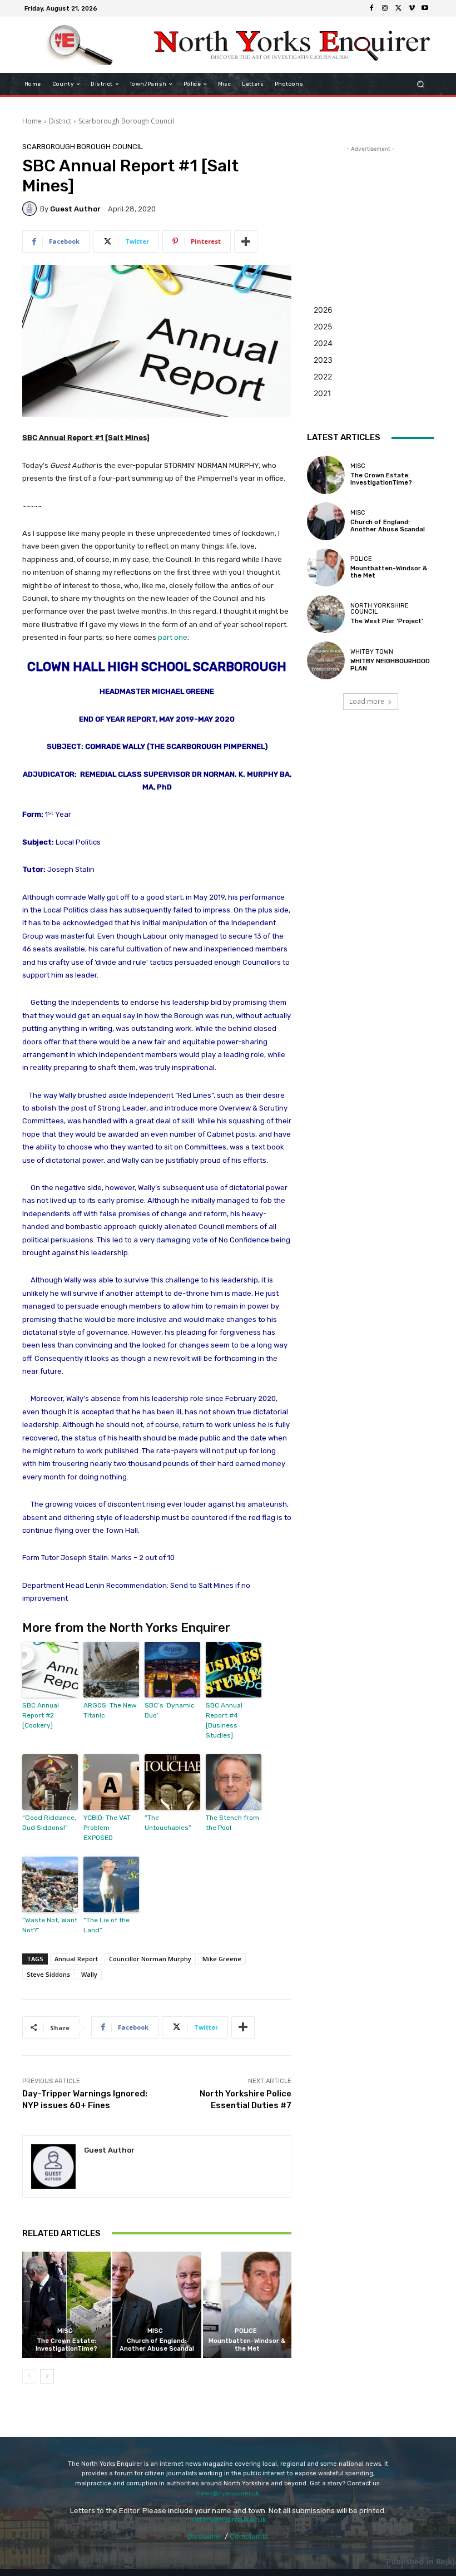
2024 (323, 343)
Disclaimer (205, 2536)
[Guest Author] (31, 209)
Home (32, 121)
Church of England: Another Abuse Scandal (157, 2345)
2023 (323, 360)
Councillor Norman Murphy (150, 1959)
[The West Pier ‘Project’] (326, 614)
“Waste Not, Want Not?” (50, 1925)
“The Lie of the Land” (106, 1925)
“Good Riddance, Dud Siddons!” (49, 1823)
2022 (323, 376)
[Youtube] (425, 8)
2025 (323, 326)
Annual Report (76, 1959)
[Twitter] (398, 8)
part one (173, 637)
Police (246, 2331)
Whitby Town (372, 652)
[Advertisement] (370, 210)
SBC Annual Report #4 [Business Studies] (224, 1720)
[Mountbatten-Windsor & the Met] (247, 2305)
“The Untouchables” (168, 1823)
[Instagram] (385, 8)
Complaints (249, 2536)
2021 (323, 393)
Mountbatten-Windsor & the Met (247, 2345)
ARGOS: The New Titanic (110, 1710)
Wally (89, 1974)
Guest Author (75, 209)
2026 (323, 310)
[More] (246, 241)
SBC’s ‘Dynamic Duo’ (170, 1710)
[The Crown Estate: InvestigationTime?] (66, 2305)
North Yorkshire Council (380, 609)
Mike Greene (222, 1959)
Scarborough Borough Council (126, 121)
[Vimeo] (412, 8)
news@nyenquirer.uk (228, 2493)
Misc (65, 2331)
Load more (367, 701)
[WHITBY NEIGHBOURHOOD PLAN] (326, 660)
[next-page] (47, 2376)
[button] (421, 84)
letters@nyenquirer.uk (228, 2520)
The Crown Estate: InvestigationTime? (66, 2345)
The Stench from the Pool (232, 1823)
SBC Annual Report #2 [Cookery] (41, 1715)
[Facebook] (371, 8)
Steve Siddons (48, 1974)
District (60, 121)
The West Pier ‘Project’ (387, 621)
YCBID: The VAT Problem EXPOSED (107, 1828)
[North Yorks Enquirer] (80, 45)
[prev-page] (29, 2376)
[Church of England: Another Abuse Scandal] (157, 2305)
